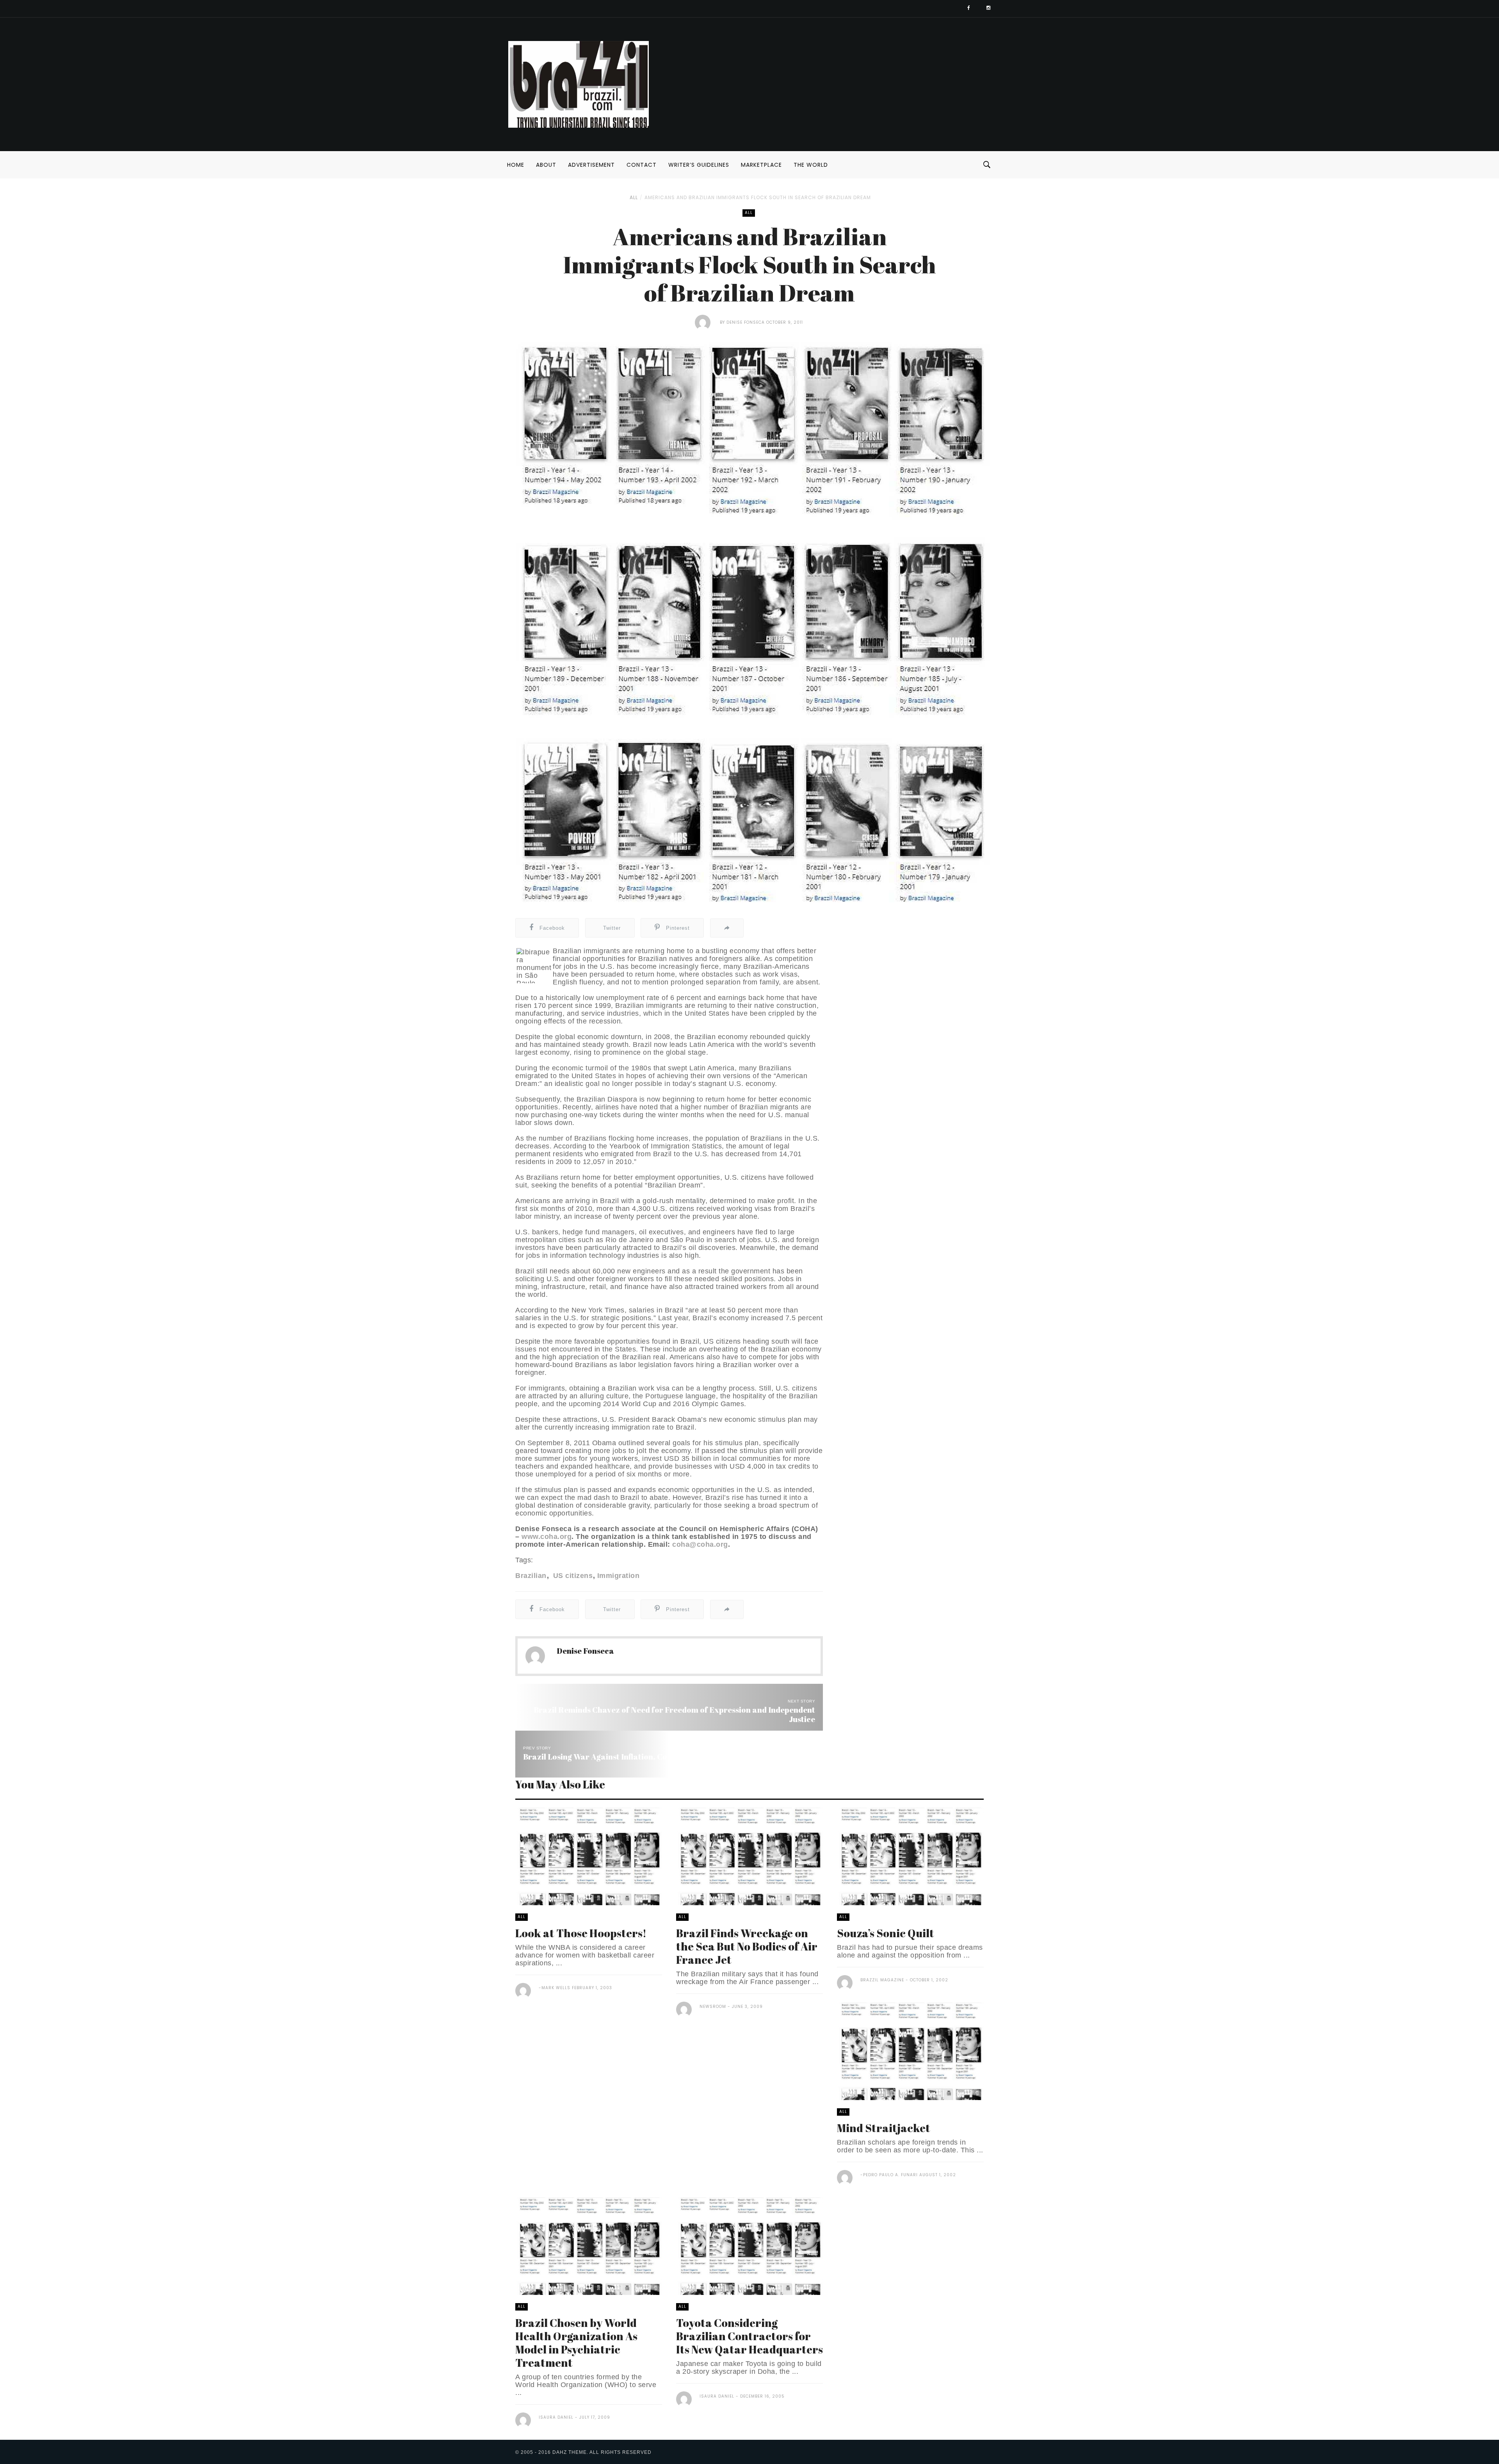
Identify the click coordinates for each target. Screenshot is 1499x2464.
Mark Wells (556, 1988)
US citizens (572, 1576)
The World (811, 165)
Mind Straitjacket (884, 2128)
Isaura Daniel (556, 2417)
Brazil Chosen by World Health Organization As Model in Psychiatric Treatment (576, 2343)
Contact (642, 165)
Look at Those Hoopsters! (581, 1933)
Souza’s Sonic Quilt (886, 1933)
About (546, 165)
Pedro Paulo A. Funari (890, 2175)
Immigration (618, 1576)
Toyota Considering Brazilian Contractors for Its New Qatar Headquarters (749, 2336)
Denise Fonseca (746, 322)
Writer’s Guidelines (699, 165)
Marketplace (761, 165)
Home (516, 165)
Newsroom (713, 2007)
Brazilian (531, 1576)
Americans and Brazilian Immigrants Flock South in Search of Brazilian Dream (758, 197)
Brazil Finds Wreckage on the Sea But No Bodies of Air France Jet (747, 1946)
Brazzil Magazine (882, 1980)
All (634, 197)
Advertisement (591, 165)
